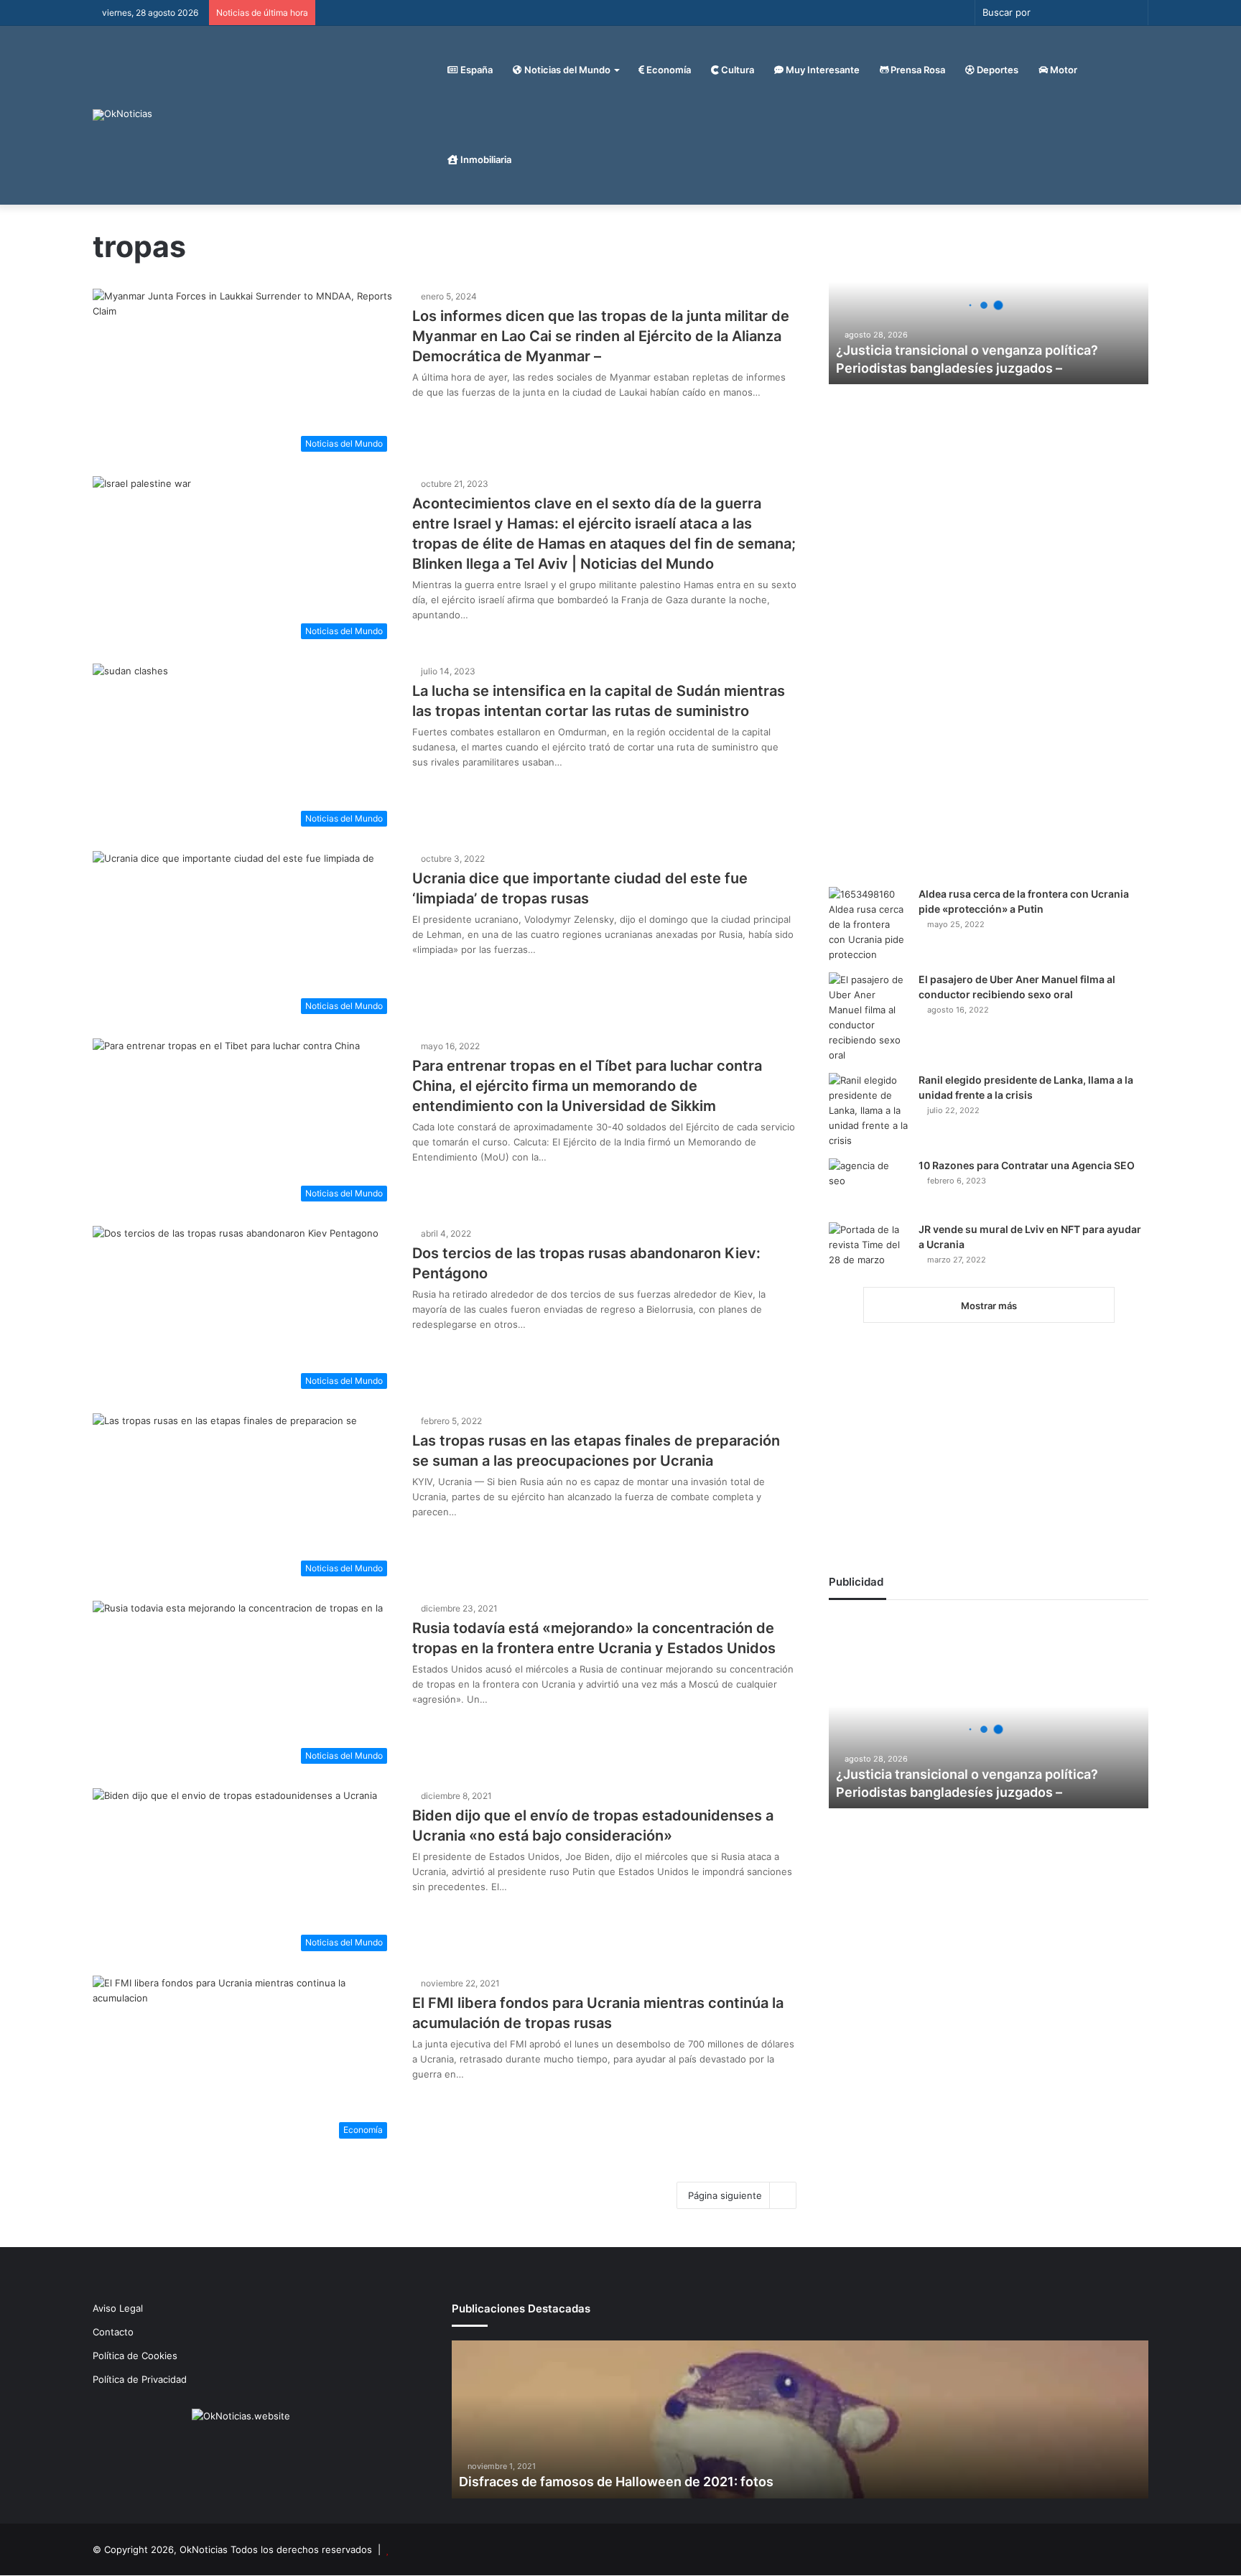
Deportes (996, 70)
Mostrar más (989, 1306)
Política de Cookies (135, 2356)
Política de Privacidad (140, 2379)
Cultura (736, 70)
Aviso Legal (118, 2308)
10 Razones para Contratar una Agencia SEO (1027, 1165)
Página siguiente (725, 2195)
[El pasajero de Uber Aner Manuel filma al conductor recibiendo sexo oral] (868, 1018)
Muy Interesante (822, 70)
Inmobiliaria (485, 159)
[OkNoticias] (122, 115)
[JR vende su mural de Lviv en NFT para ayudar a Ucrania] (868, 1249)
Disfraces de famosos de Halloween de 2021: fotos (616, 2482)
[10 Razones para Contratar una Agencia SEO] (868, 1185)
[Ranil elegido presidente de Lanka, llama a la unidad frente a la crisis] (868, 1111)
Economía (668, 70)
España (475, 70)
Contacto (113, 2332)
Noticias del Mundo (566, 70)
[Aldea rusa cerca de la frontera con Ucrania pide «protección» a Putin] (868, 925)
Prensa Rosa (917, 70)
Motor (1063, 70)
